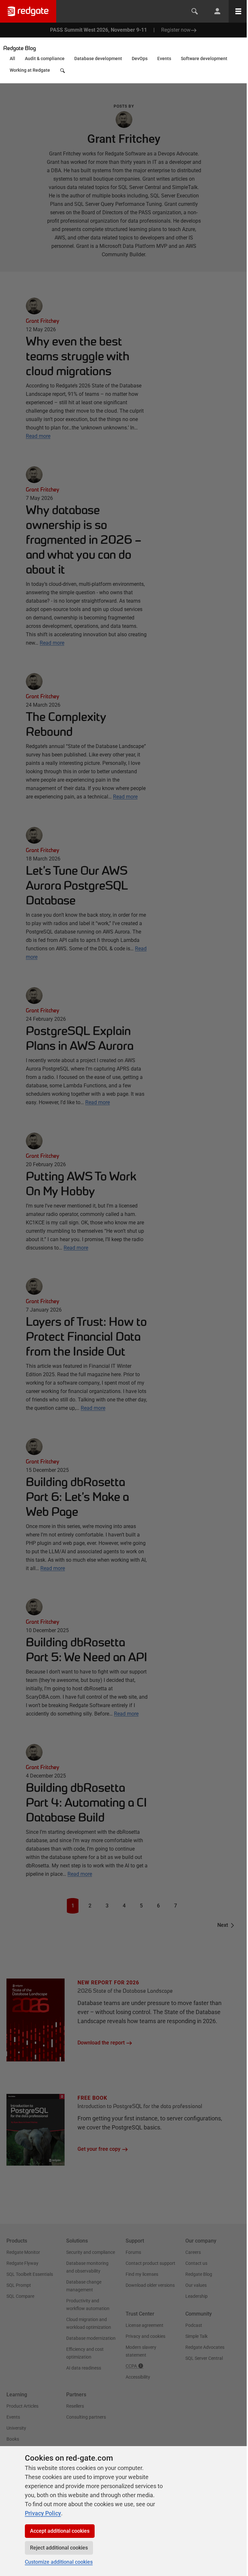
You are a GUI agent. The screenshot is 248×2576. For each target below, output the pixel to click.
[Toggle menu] (238, 11)
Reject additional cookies (59, 2548)
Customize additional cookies (59, 2562)
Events (164, 58)
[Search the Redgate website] (195, 11)
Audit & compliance (45, 58)
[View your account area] (217, 11)
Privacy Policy (43, 2513)
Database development (98, 58)
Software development (204, 58)
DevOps (140, 58)
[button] (63, 72)
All (12, 58)
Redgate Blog (20, 48)
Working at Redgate (30, 70)
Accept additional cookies (60, 2531)
